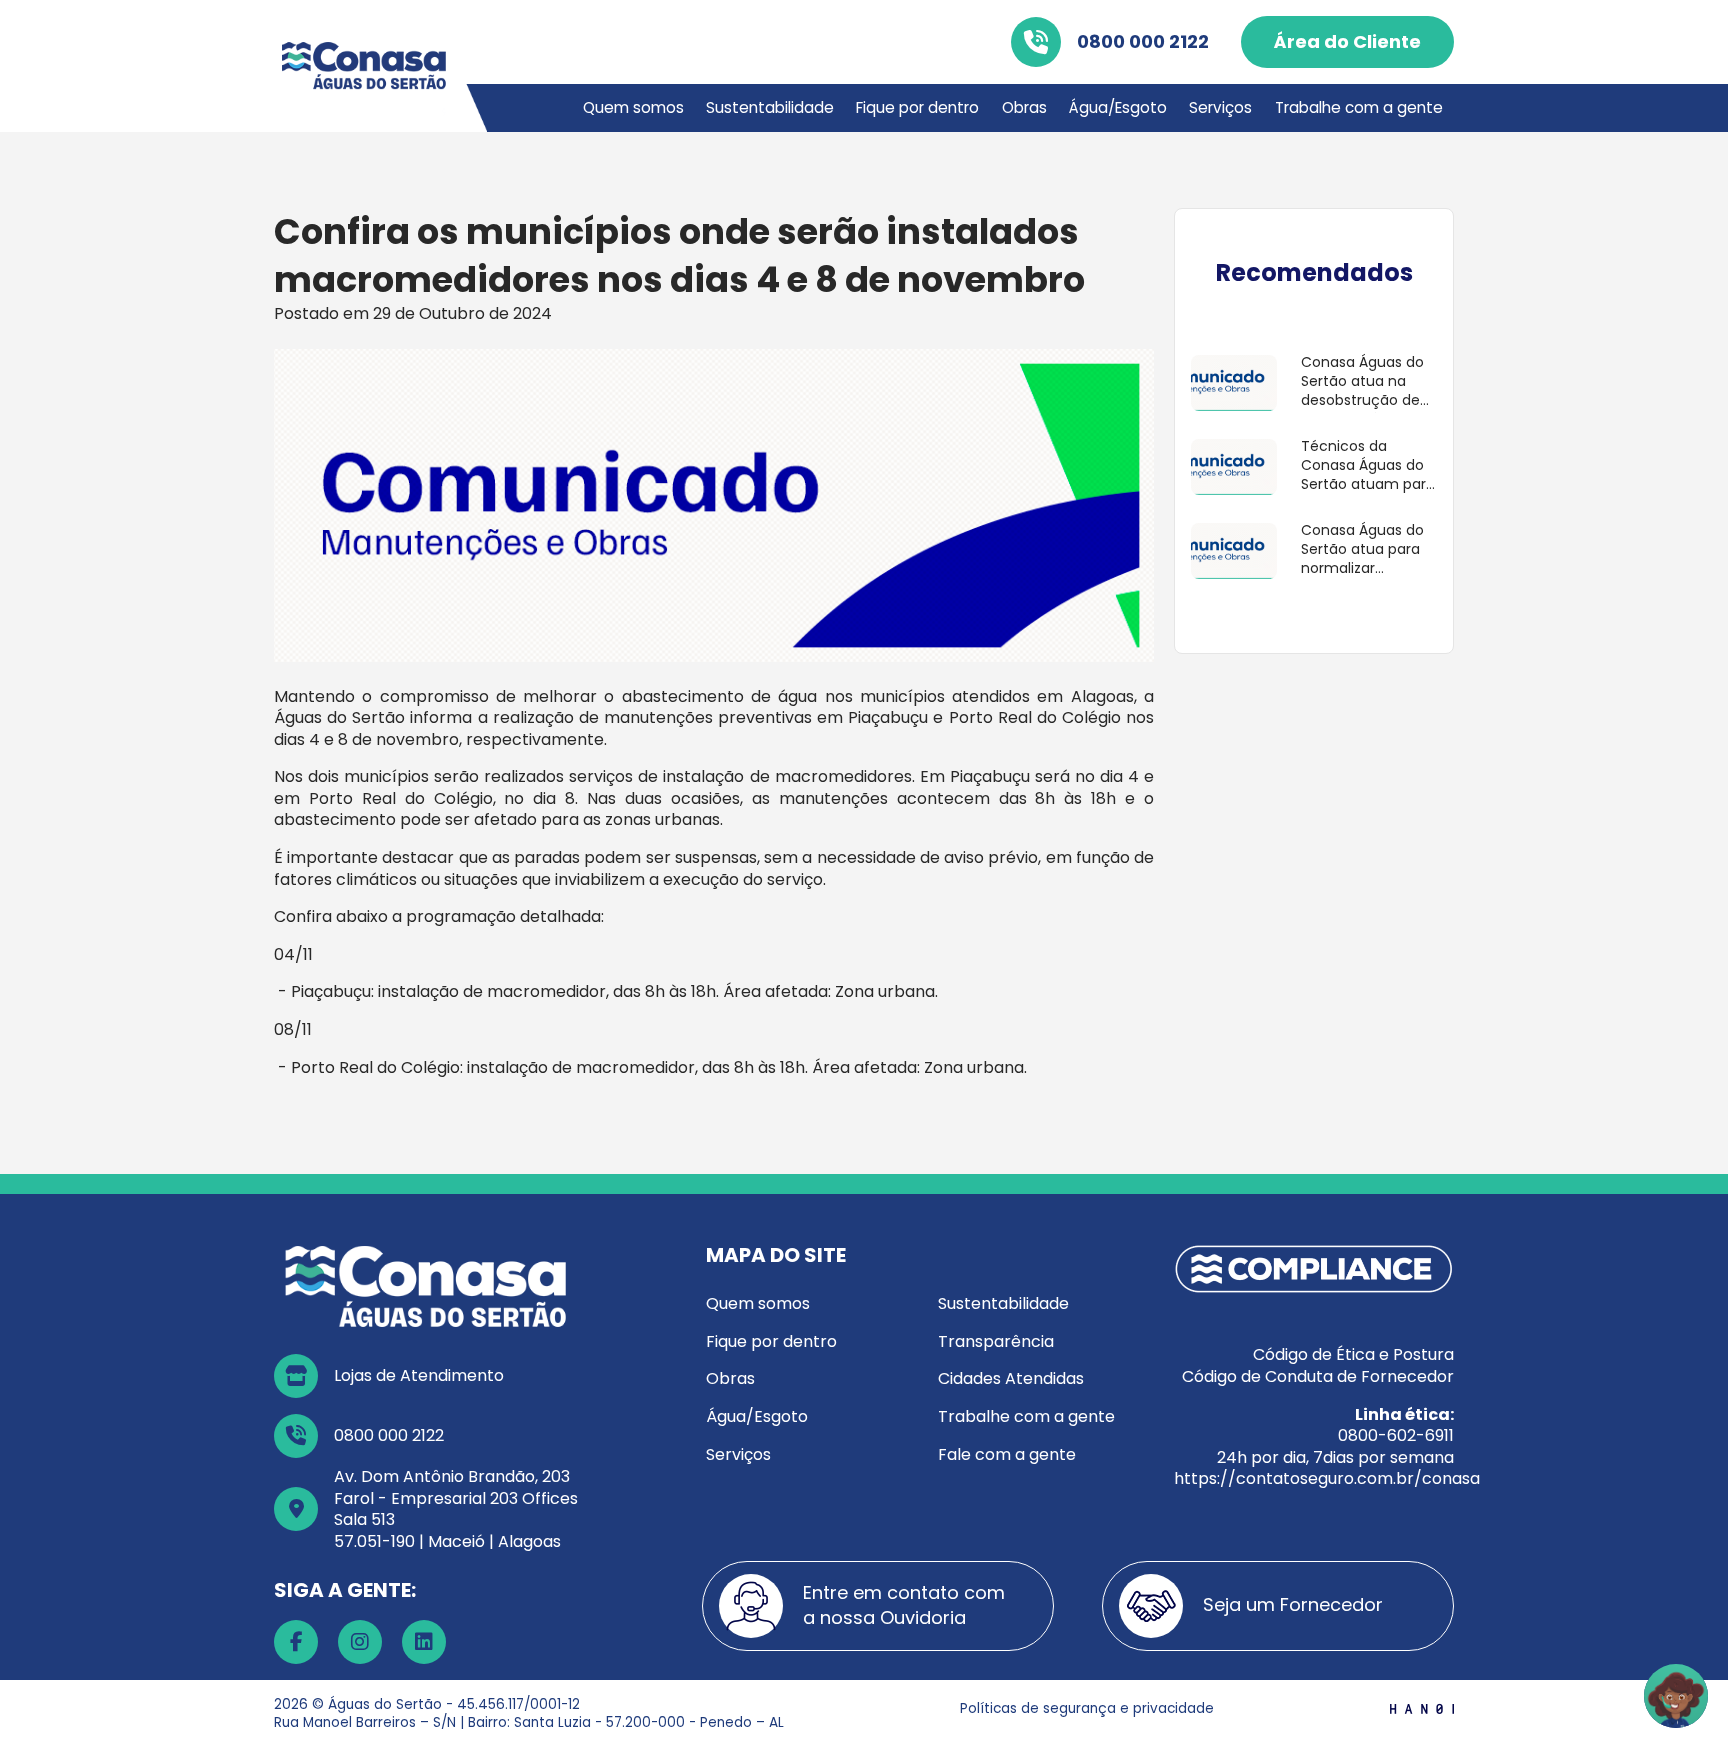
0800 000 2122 (1143, 41)
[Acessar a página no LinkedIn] (424, 1642)
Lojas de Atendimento (419, 1375)
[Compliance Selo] (1314, 1268)
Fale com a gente (1007, 1454)
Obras (1024, 107)
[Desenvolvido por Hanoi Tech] (1422, 1707)
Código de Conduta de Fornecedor (1318, 1376)
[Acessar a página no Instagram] (360, 1642)
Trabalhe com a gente (1359, 107)
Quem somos (633, 107)
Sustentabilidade (770, 107)
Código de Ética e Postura (1353, 1354)
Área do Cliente (1347, 41)
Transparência (996, 1341)
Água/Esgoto (1118, 107)
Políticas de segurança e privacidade (1087, 1707)
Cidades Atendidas (1011, 1378)
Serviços (1220, 107)
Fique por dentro (917, 107)
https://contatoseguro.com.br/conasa (1327, 1478)
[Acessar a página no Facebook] (296, 1642)
